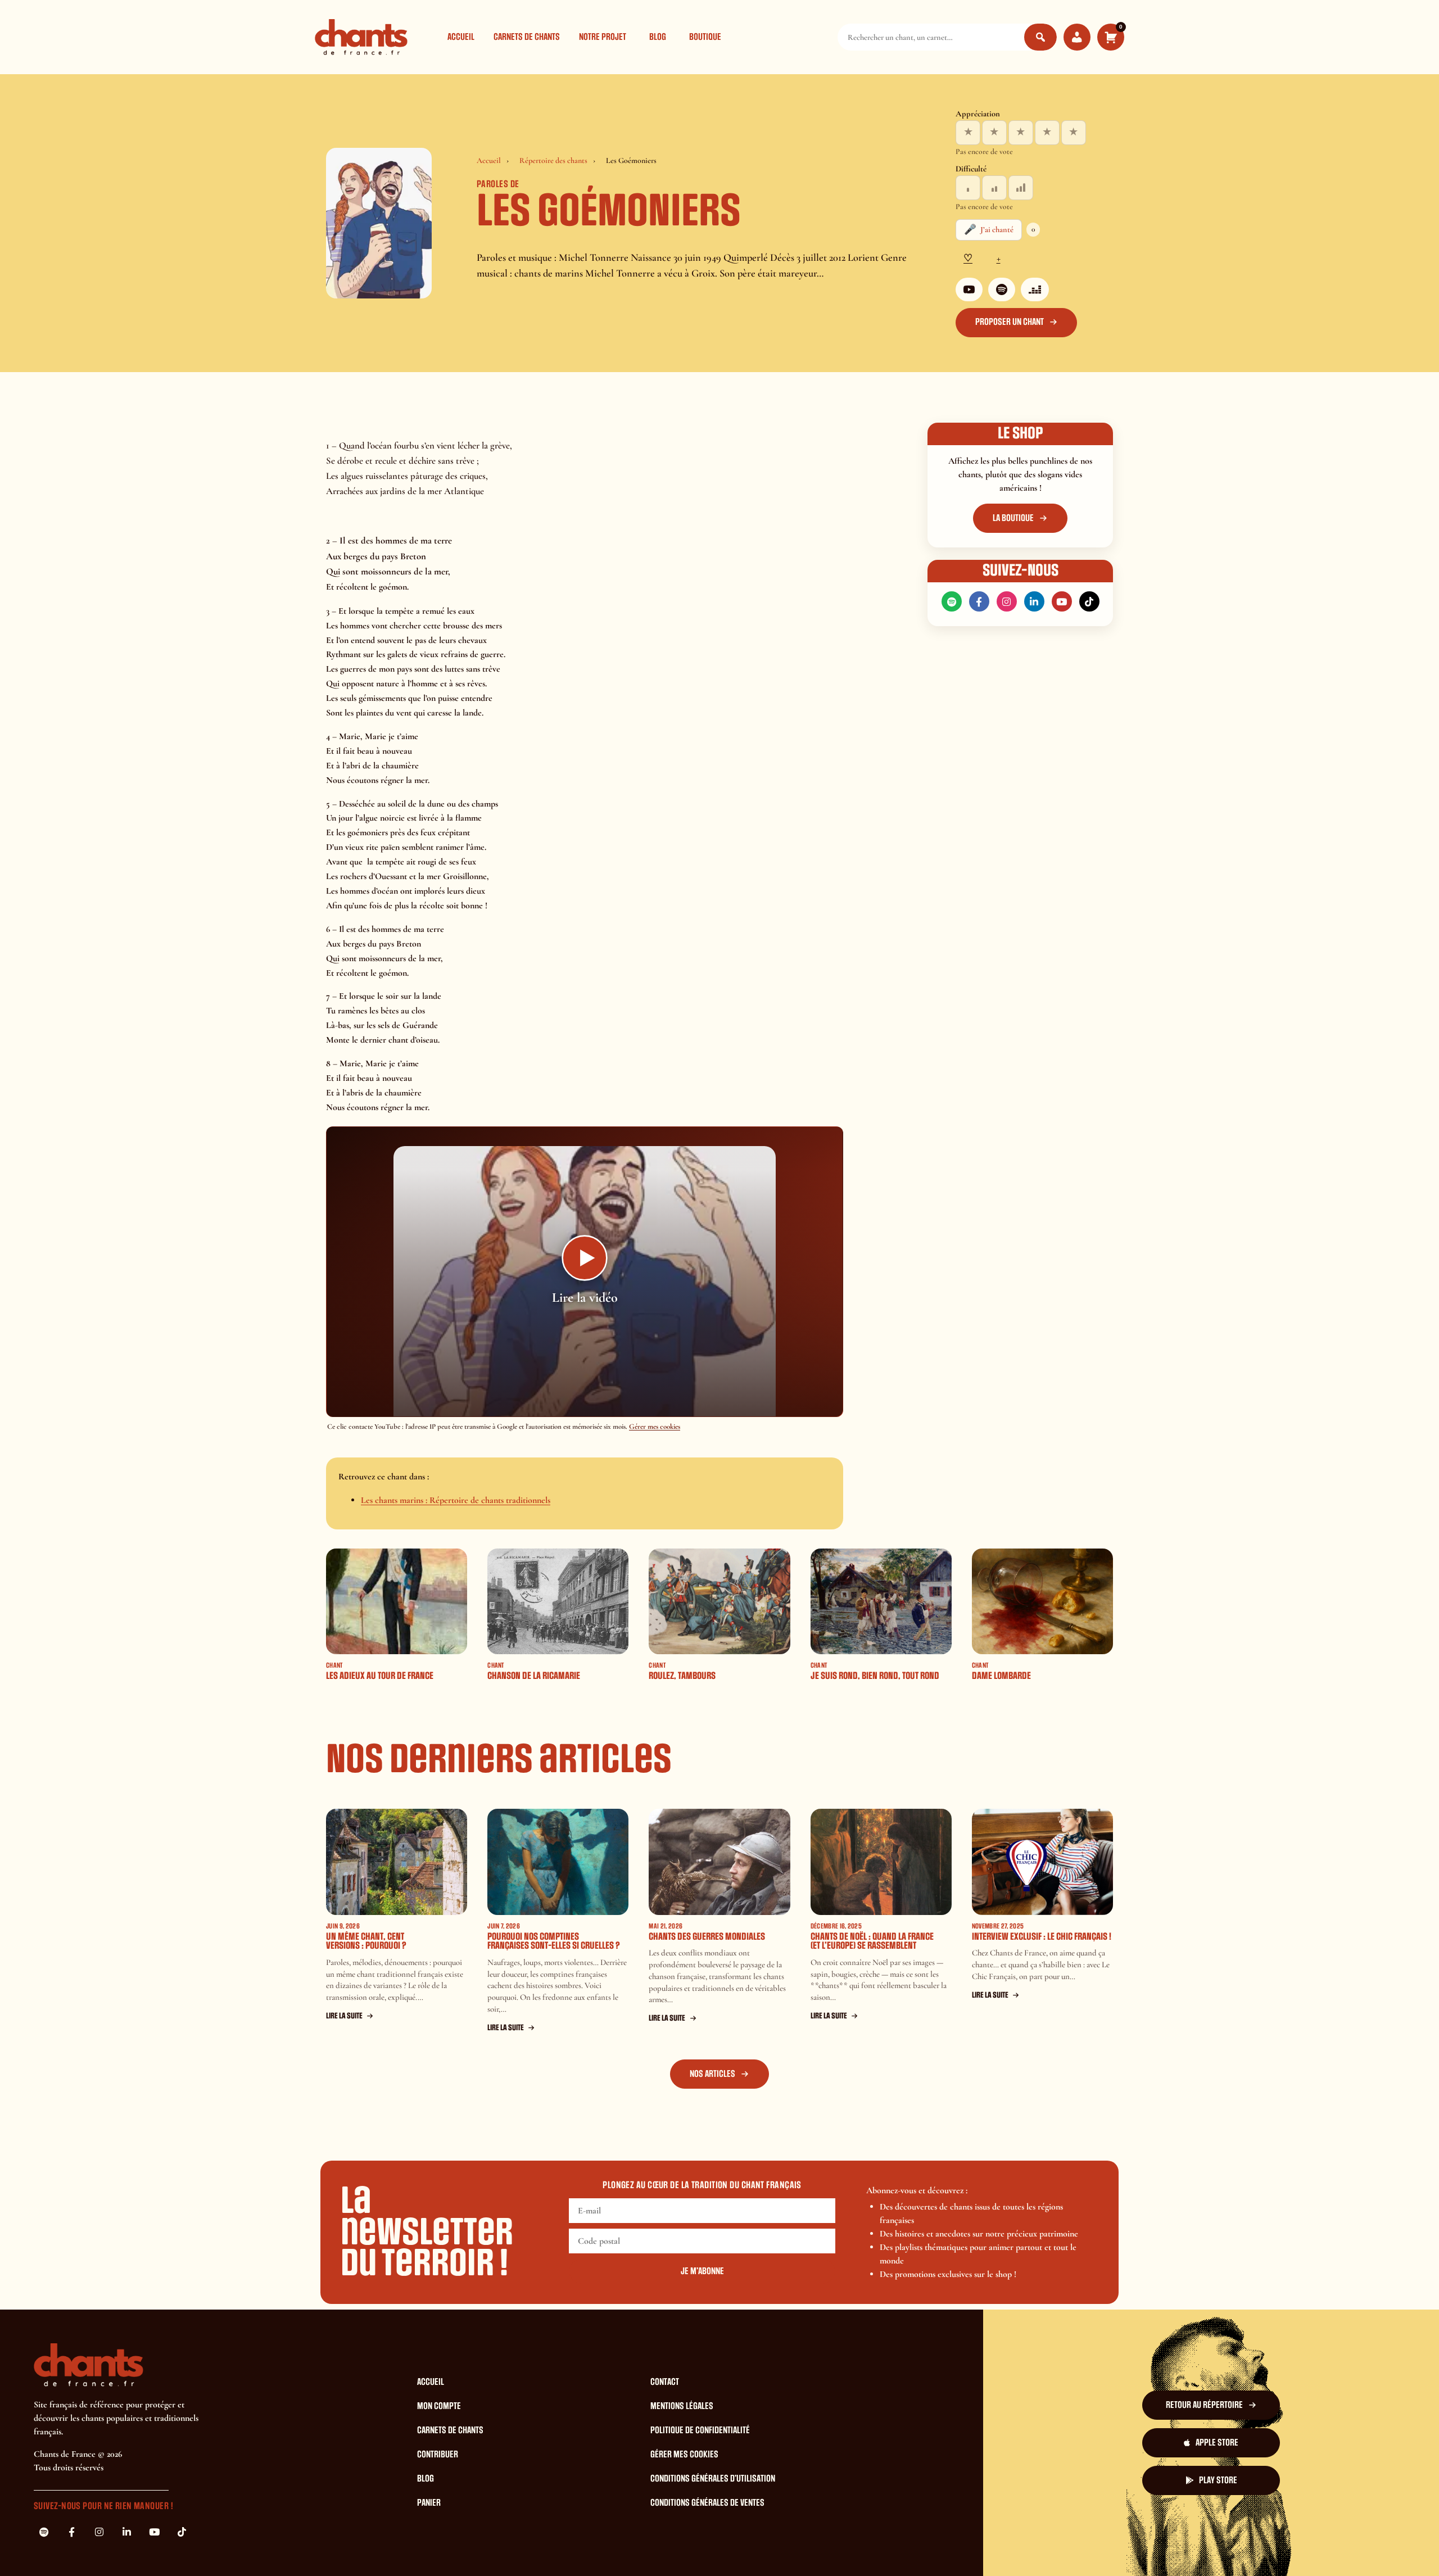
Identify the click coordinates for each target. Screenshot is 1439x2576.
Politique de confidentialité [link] (1064, 2547)
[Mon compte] (1077, 37)
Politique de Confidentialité (700, 2430)
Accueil (461, 37)
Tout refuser (903, 2547)
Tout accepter (834, 2547)
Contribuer (438, 2455)
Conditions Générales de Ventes (707, 2503)
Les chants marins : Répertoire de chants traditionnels (456, 1500)
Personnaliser (972, 2547)
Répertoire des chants (553, 160)
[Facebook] (979, 601)
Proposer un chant (1010, 322)
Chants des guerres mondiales (707, 1937)
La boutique (1013, 518)
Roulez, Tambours (682, 1676)
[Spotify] (1002, 289)
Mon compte (439, 2406)
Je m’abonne (702, 2271)
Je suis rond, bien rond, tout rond (875, 1676)
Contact (665, 2382)
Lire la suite (344, 2016)
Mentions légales (682, 2406)
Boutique (705, 37)
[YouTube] (969, 289)
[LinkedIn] (1034, 601)
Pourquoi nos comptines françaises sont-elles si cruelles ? (554, 1941)
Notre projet (603, 37)
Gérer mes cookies (655, 1427)
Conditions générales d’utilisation (713, 2479)
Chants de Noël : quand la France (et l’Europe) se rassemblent (872, 1941)
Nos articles (712, 2074)
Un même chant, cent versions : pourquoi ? (366, 1941)
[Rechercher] (1040, 37)
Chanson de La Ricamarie (534, 1676)
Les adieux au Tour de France (380, 1676)
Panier (429, 2503)
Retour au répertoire (1204, 2405)
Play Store (1218, 2480)
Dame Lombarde (1001, 1676)
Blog (658, 37)
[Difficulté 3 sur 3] (1021, 188)
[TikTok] (1089, 601)
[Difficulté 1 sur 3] (968, 188)
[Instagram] (1007, 601)
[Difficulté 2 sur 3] (994, 188)
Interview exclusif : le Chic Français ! (1042, 1937)
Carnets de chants (527, 37)
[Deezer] (1035, 289)
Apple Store (1217, 2443)
